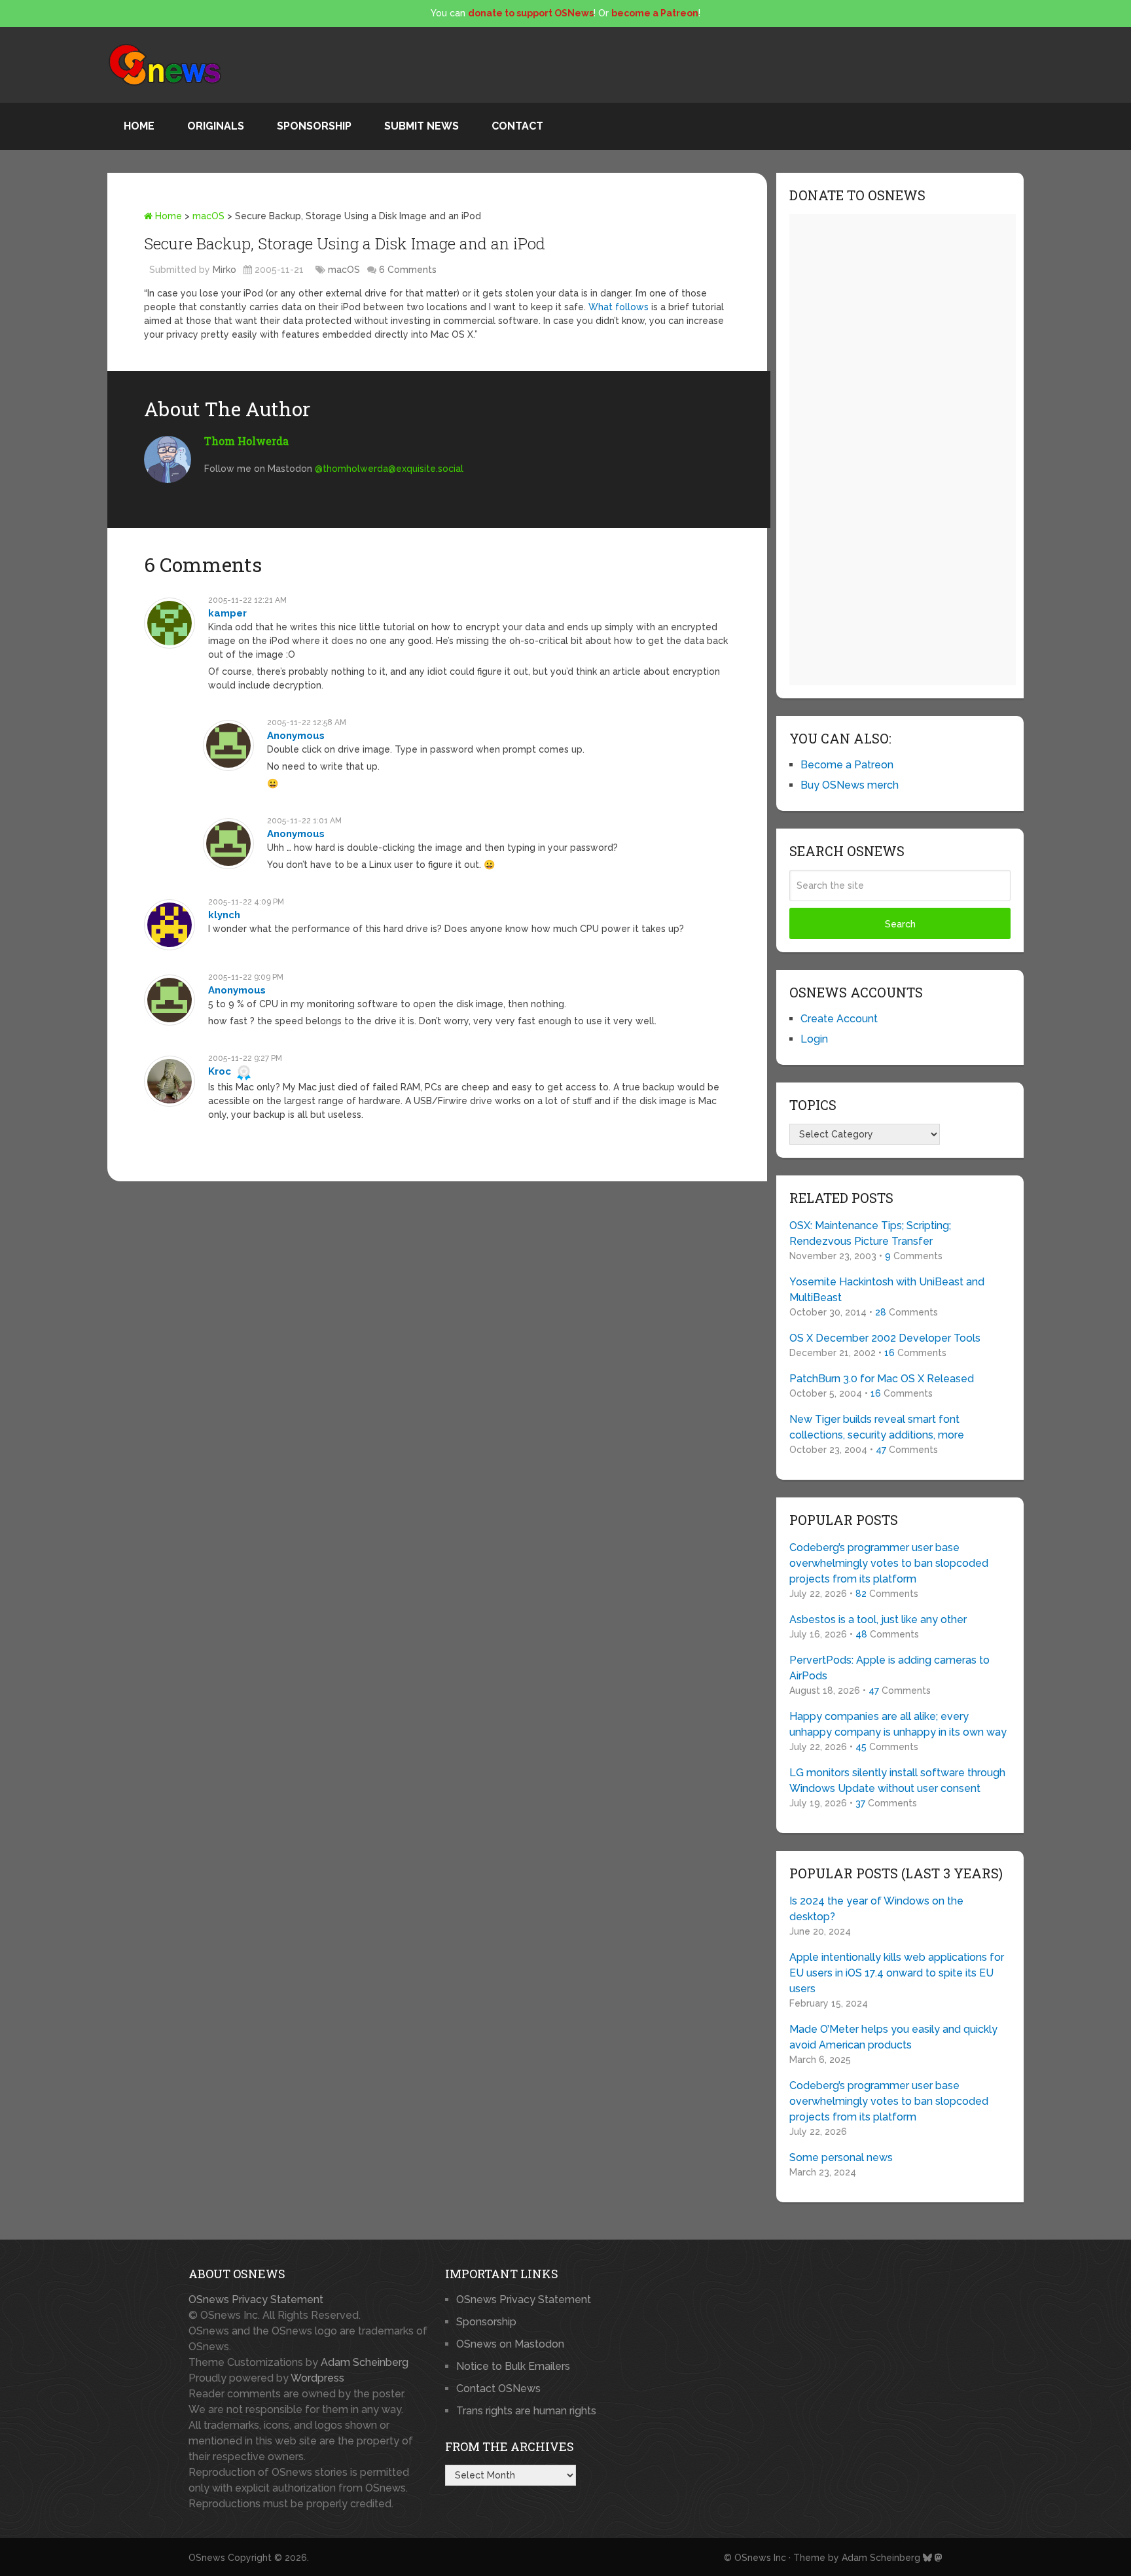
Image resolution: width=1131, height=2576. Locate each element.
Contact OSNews (498, 2388)
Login (814, 1039)
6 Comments (408, 270)
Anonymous (296, 736)
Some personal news (841, 2157)
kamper (227, 613)
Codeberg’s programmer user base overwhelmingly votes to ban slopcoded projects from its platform (889, 1563)
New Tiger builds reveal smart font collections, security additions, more (877, 1427)
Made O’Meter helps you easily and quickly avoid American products (893, 2037)
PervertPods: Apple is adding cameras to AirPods (889, 1668)
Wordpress (317, 2378)
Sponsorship (314, 126)
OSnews (207, 2558)
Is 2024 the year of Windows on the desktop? (876, 1909)
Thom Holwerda (246, 441)
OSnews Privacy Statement (256, 2299)
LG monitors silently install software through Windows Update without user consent (897, 1780)
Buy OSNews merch (850, 785)
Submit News (422, 126)
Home (139, 126)
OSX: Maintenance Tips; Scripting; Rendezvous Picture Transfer (870, 1233)
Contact (517, 126)
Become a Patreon (847, 765)
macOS (208, 216)
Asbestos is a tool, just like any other (878, 1619)
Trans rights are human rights (526, 2411)
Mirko (224, 270)
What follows (619, 307)
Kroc (220, 1071)
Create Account (839, 1019)
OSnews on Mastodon (510, 2344)
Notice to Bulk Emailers (513, 2366)
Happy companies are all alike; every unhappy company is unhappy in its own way (898, 1724)
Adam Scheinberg (365, 2362)
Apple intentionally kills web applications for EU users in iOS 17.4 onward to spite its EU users (897, 1973)
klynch (224, 915)
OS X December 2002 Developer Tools (885, 1338)
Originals (216, 126)
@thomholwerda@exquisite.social (389, 469)
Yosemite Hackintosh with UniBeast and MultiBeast (887, 1290)
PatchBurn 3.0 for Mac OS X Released (882, 1379)
